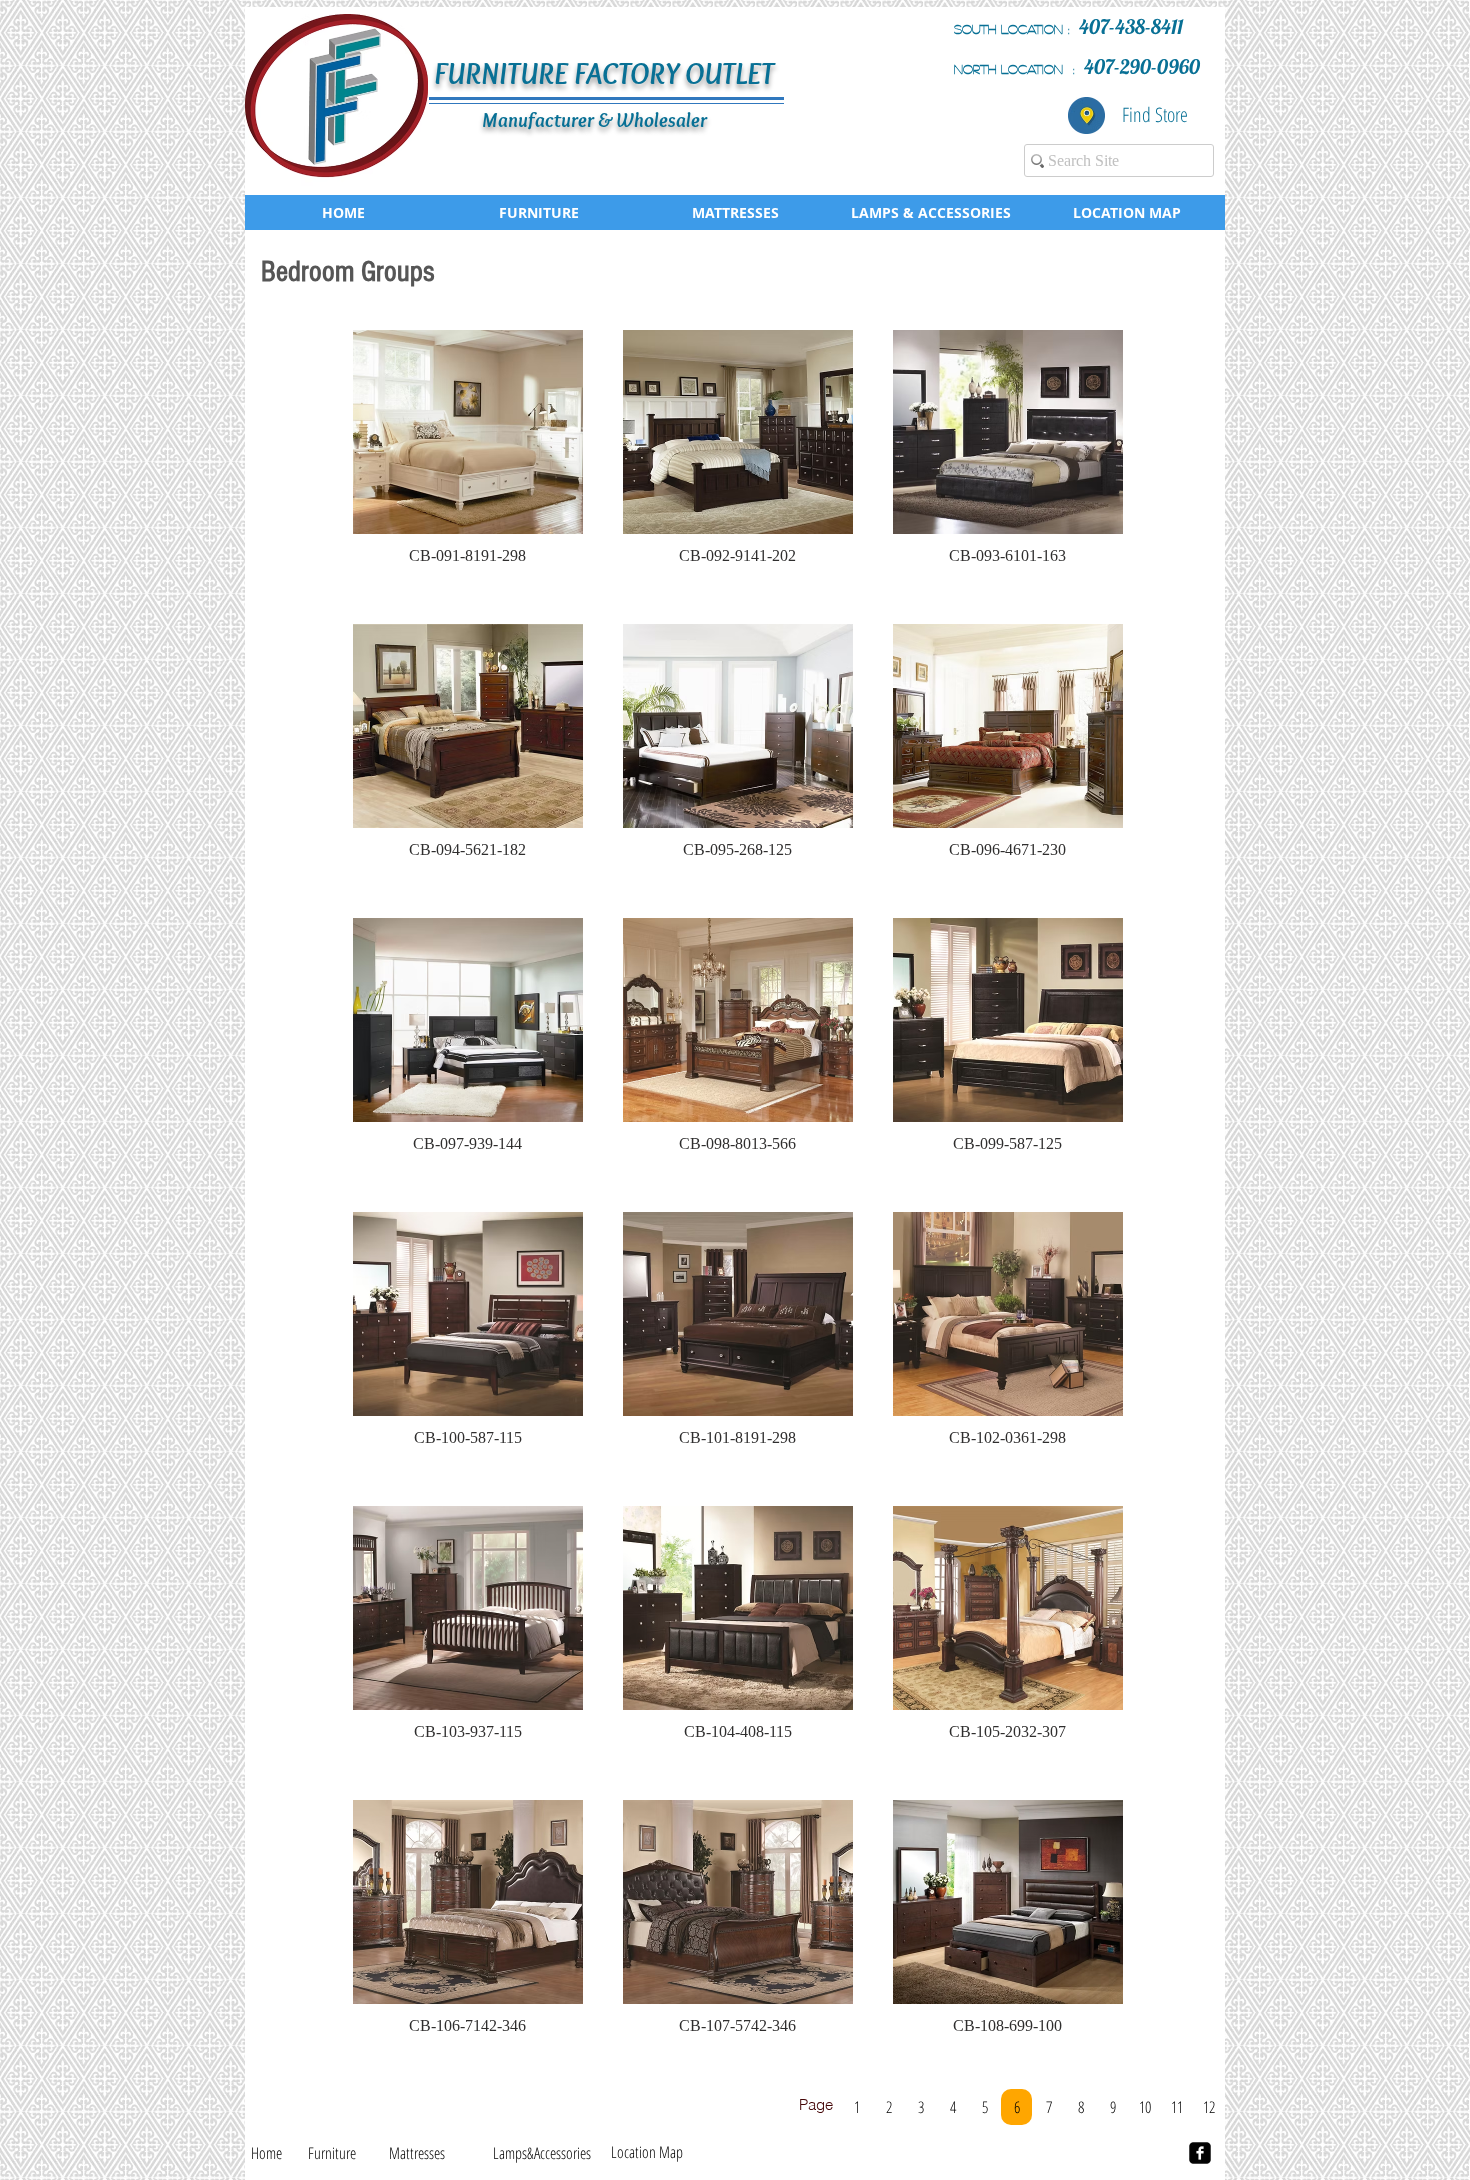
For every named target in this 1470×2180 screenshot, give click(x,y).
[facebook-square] (1200, 2153)
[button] (468, 457)
